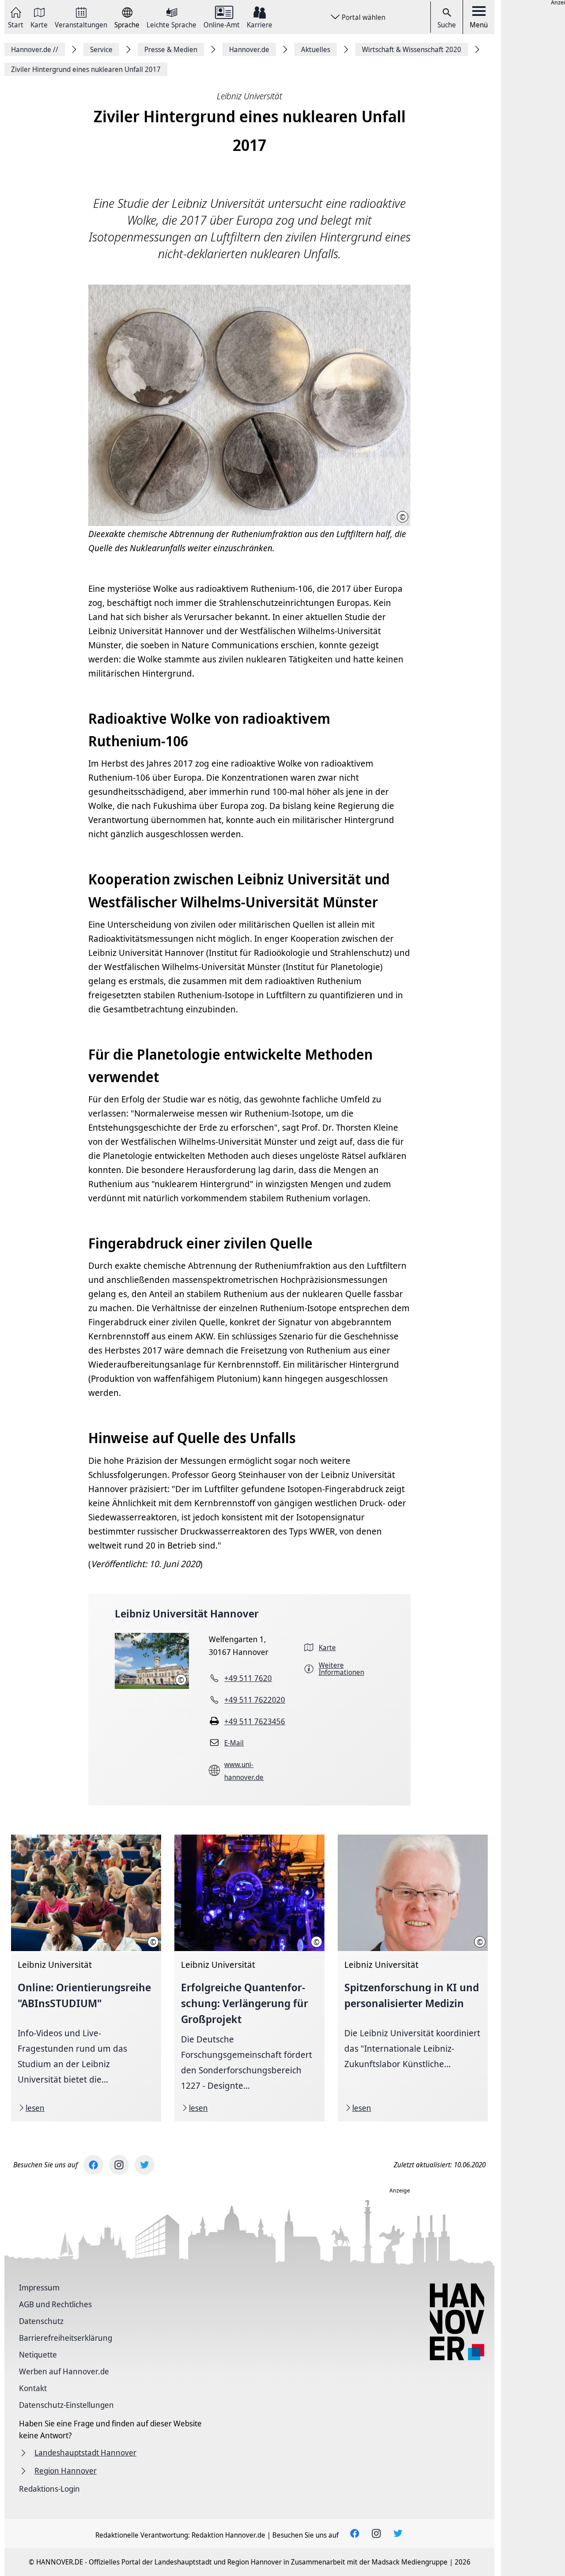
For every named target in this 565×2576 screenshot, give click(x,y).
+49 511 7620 (248, 1678)
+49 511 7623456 (255, 1721)
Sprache (127, 24)
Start (16, 24)
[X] (145, 2165)
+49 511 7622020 (255, 1700)
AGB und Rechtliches (55, 2304)
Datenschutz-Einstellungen (66, 2405)
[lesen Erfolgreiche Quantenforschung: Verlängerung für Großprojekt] (249, 1978)
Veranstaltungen (81, 24)
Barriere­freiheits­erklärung (66, 2338)
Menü (479, 25)
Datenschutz (41, 2321)
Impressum (39, 2287)
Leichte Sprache (171, 24)
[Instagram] (119, 2165)
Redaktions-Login (49, 2489)
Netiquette (38, 2354)
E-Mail (234, 1743)
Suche (447, 25)
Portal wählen (363, 17)
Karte (39, 24)
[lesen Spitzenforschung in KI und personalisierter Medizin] (413, 1978)
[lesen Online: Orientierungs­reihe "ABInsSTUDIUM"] (86, 1978)
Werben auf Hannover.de (64, 2371)
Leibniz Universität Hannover (187, 1613)
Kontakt (33, 2388)
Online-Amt (222, 24)
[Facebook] (93, 2165)
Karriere (260, 24)
